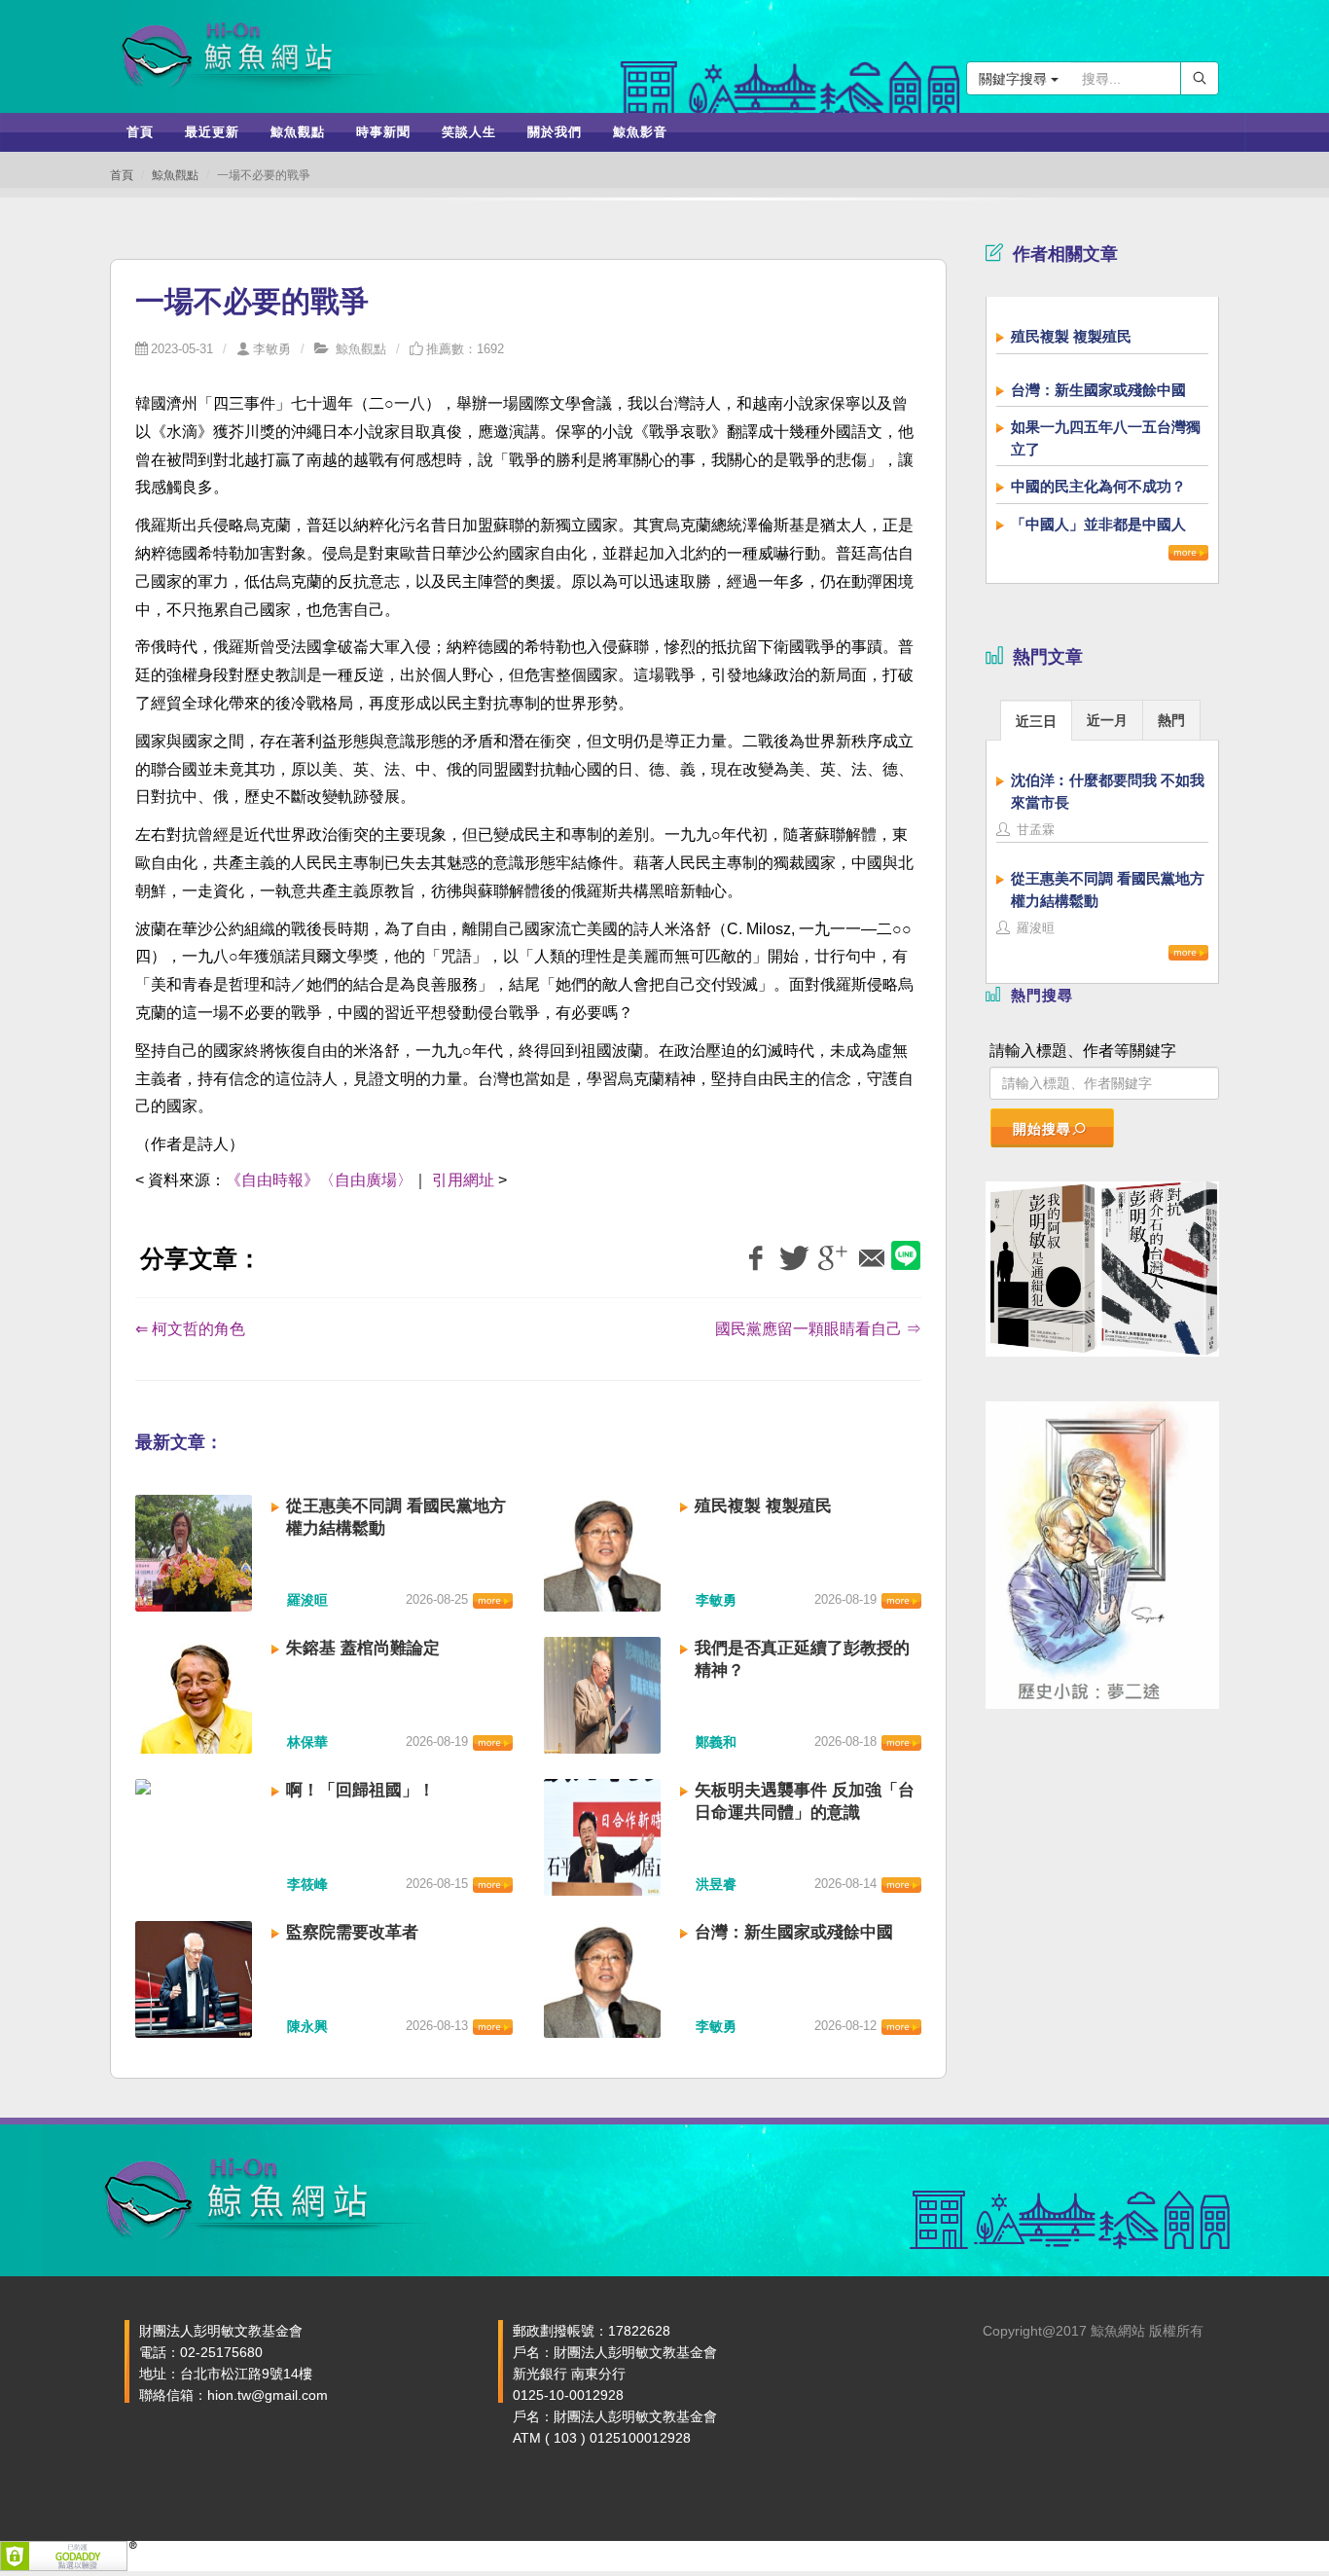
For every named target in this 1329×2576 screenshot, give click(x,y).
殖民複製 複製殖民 (763, 1506)
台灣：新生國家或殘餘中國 (794, 1932)
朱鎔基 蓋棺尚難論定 (363, 1648)
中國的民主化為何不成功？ (1098, 486)
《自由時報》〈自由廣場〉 (319, 1180)
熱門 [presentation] (1171, 720)
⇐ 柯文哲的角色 (190, 1329)
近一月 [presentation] (1107, 720)
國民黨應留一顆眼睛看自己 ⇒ (818, 1329)
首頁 (122, 175)
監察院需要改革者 (352, 1932)
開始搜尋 (1042, 1129)
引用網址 (463, 1180)
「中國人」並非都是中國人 (1098, 524)
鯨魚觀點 (175, 175)
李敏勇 (272, 349)
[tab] (1036, 720)
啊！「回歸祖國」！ (360, 1790)
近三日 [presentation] (1036, 721)
